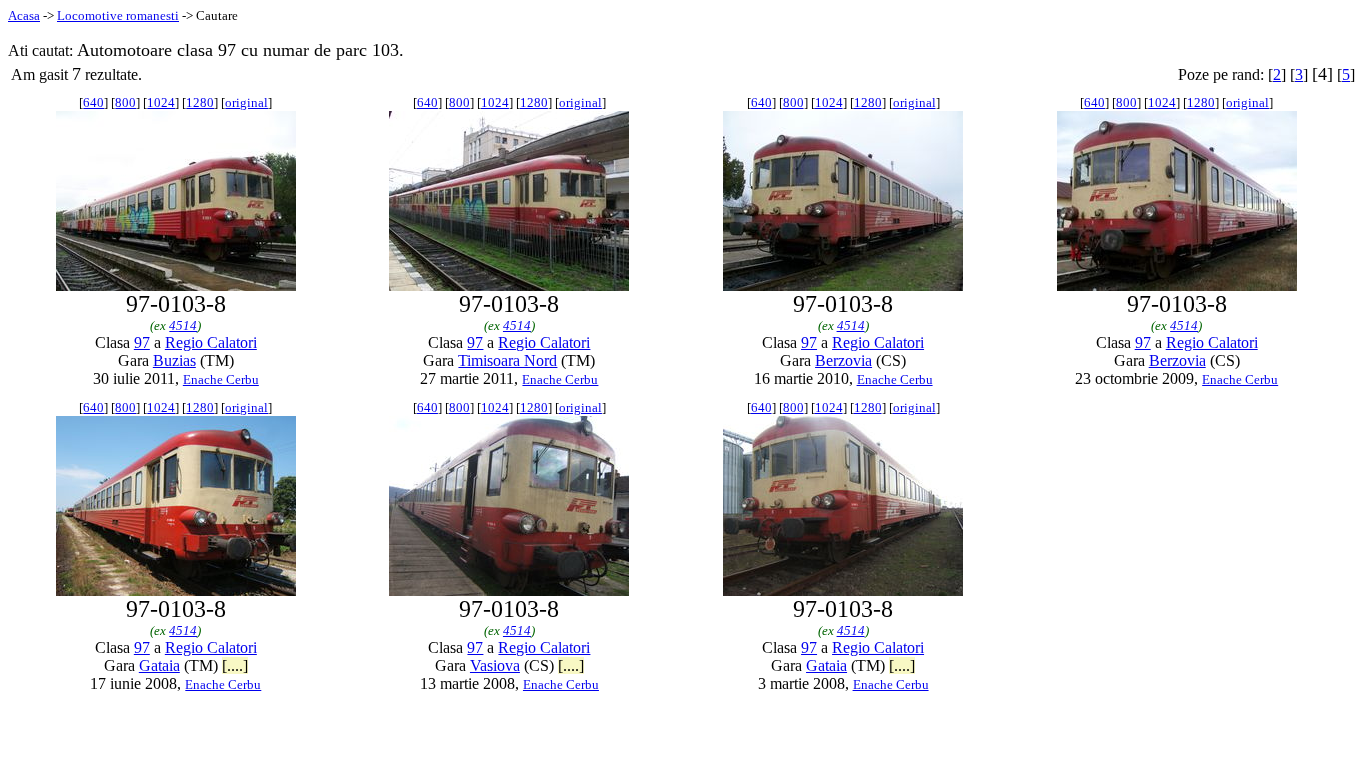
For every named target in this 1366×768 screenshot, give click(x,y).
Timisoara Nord (507, 360)
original (246, 102)
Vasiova (495, 665)
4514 (183, 325)
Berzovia (843, 360)
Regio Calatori (211, 342)
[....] (235, 665)
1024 (161, 102)
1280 (200, 102)
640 (93, 102)
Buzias (174, 360)
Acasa (24, 15)
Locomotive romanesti (118, 15)
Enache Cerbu (221, 379)
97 (142, 342)
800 (125, 102)
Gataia (159, 665)
